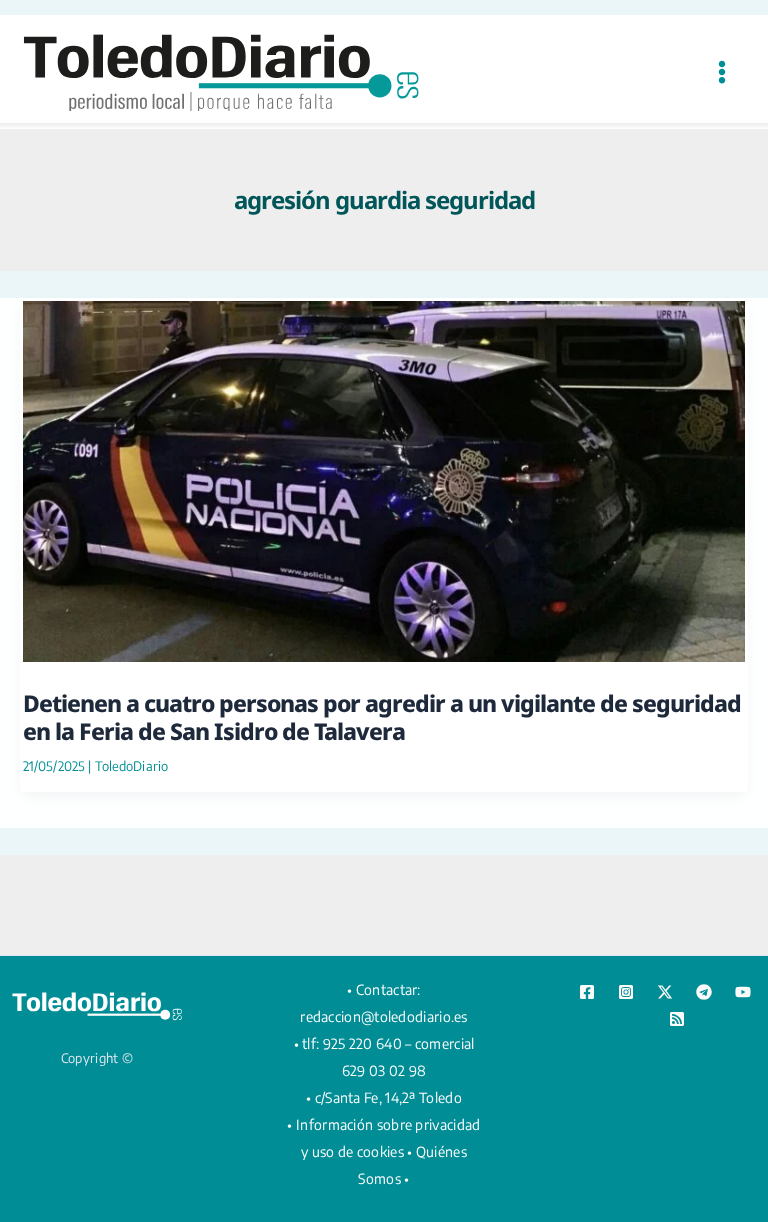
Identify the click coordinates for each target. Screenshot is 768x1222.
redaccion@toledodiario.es (384, 1016)
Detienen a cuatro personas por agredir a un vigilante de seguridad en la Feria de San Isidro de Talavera (382, 717)
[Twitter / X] (665, 992)
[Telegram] (704, 992)
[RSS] (677, 1019)
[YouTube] (743, 992)
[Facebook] (587, 992)
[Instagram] (626, 992)
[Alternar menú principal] (721, 71)
